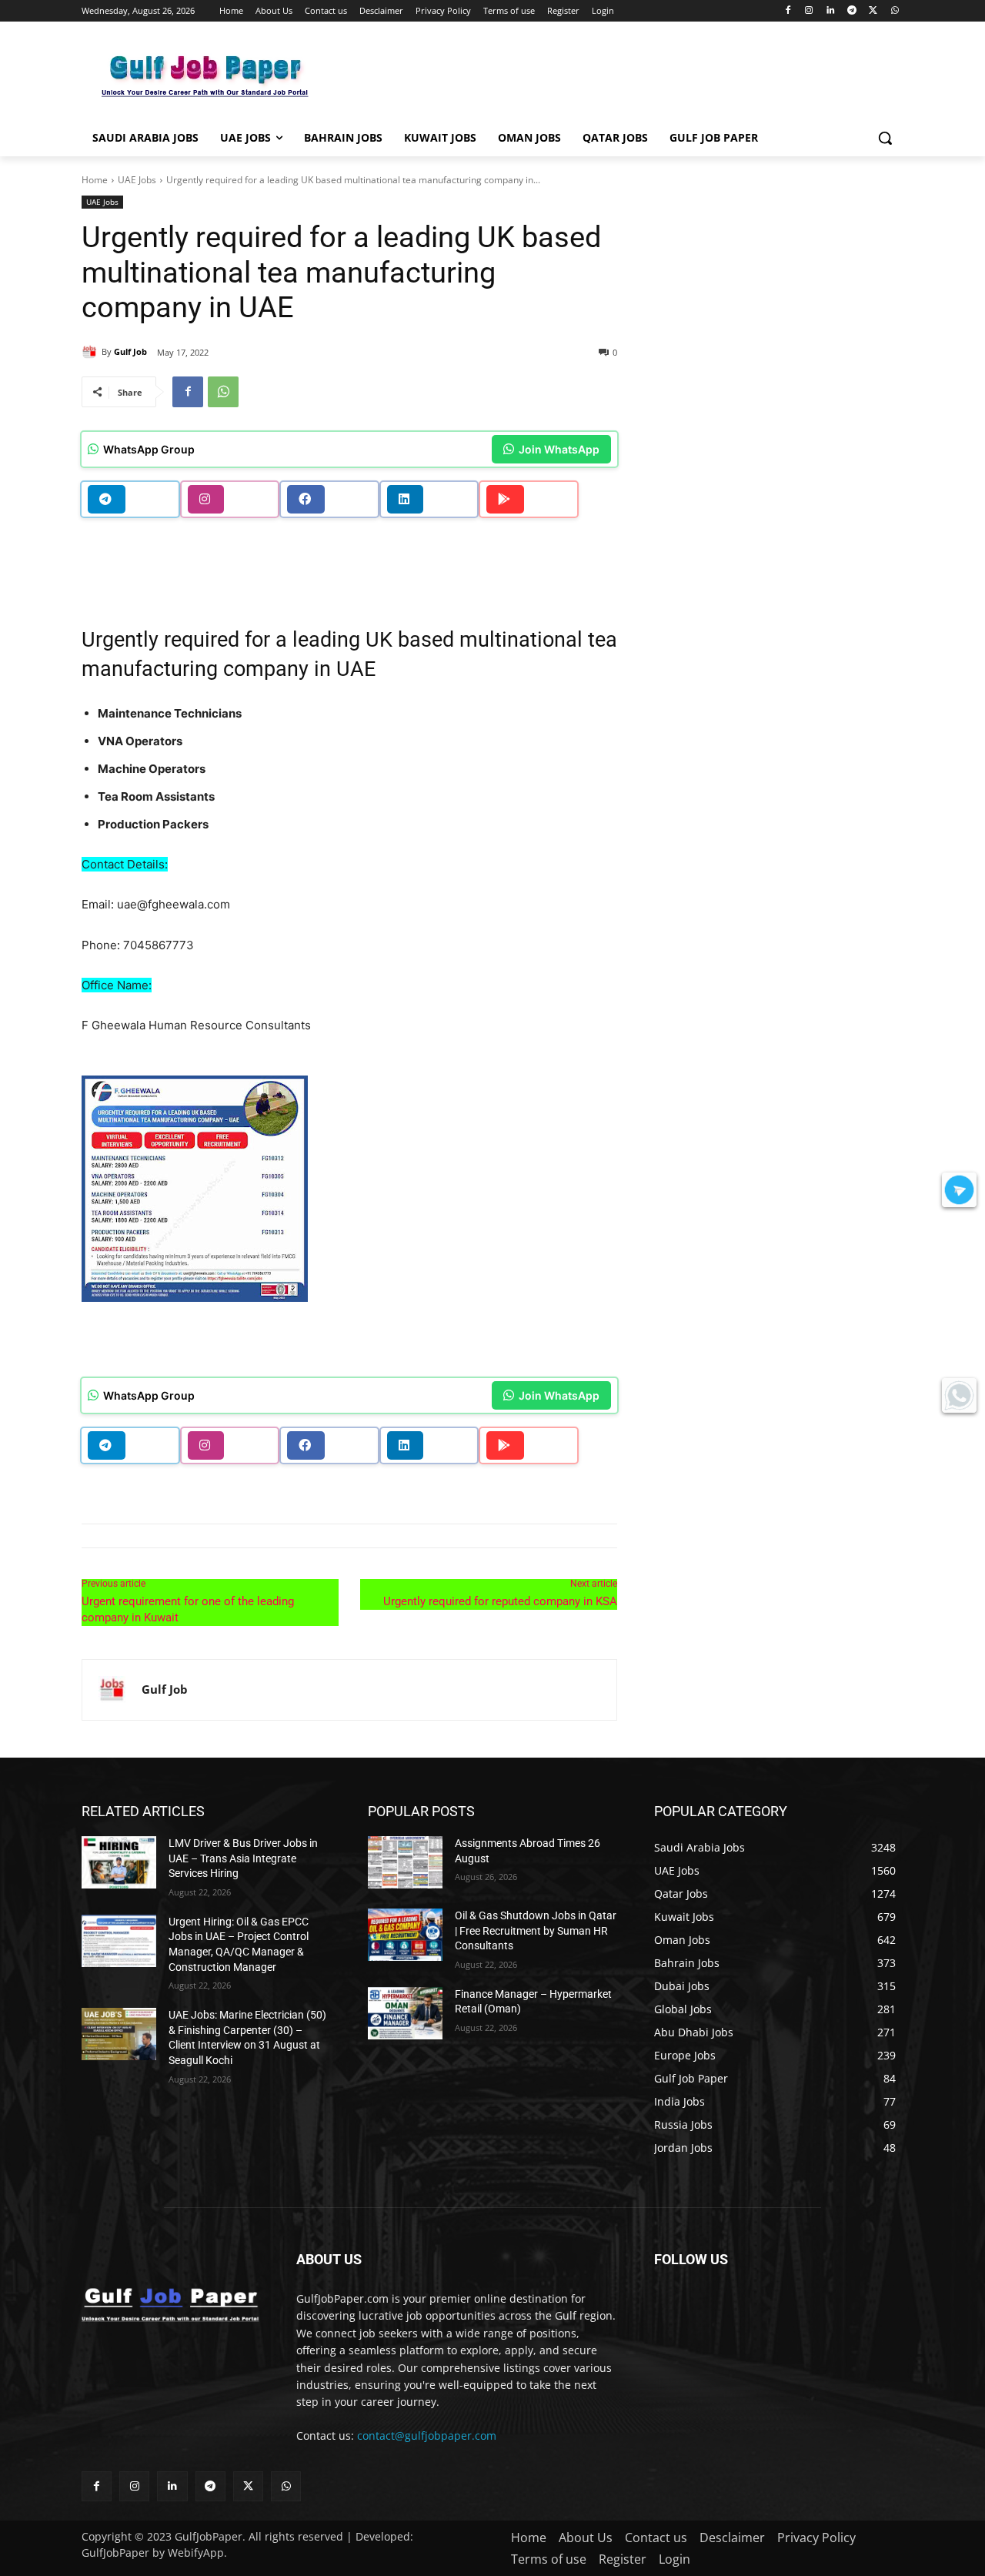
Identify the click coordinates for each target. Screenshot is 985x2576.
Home (95, 180)
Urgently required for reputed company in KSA (500, 1601)
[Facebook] (788, 11)
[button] (885, 138)
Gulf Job (130, 351)
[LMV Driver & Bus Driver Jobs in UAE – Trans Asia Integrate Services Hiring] (119, 1862)
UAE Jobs (137, 180)
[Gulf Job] (92, 352)
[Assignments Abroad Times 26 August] (405, 1862)
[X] (873, 11)
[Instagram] (809, 11)
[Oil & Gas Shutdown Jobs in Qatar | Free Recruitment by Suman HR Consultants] (405, 1935)
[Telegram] (852, 11)
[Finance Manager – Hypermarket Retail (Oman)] (405, 2013)
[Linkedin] (831, 11)
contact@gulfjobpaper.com (427, 2435)
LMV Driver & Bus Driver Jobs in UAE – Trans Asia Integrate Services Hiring (243, 1858)
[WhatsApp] (895, 11)
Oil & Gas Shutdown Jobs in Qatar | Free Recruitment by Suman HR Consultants (536, 1930)
